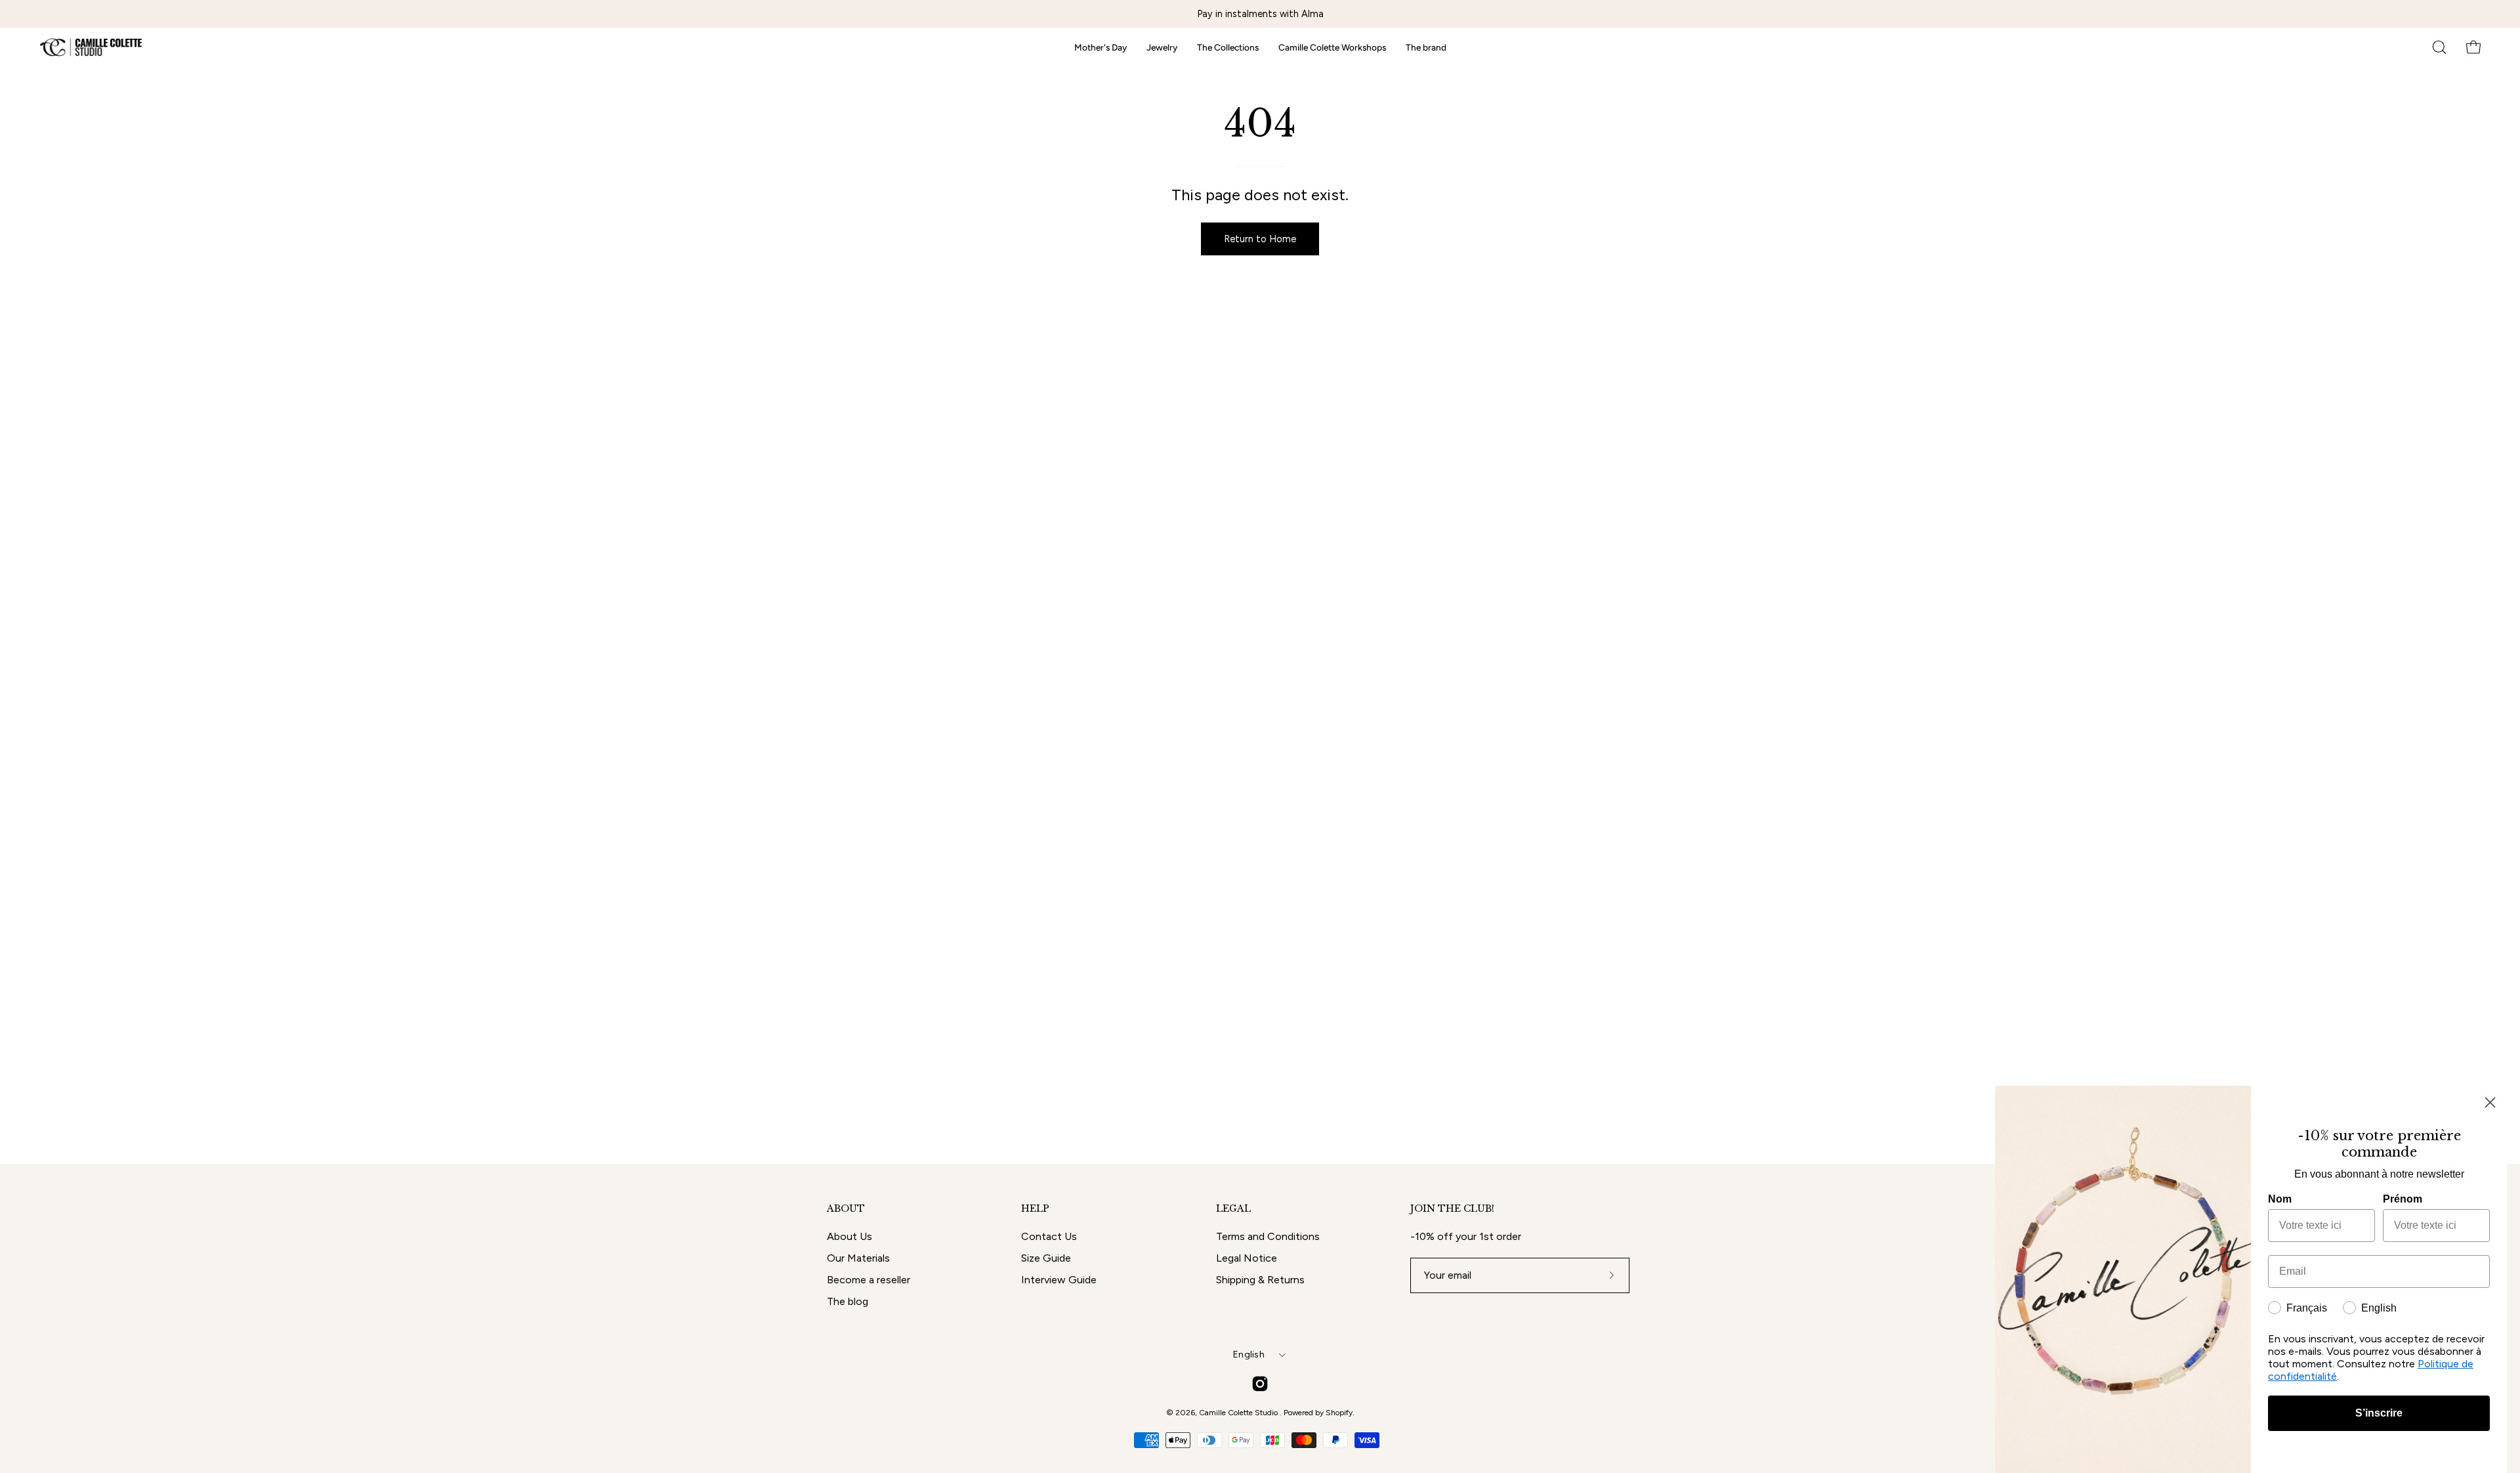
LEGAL (1233, 1209)
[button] (2439, 47)
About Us (850, 1236)
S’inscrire (2379, 1413)
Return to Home (1260, 239)
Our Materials (858, 1258)
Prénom (2403, 1199)
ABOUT (846, 1209)
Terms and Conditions (1268, 1236)
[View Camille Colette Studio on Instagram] (1260, 1384)
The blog (848, 1301)
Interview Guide (1059, 1280)
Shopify (1339, 1413)
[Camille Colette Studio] (92, 47)
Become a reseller (869, 1280)
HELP (1035, 1209)
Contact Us (1049, 1236)
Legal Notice (1247, 1258)
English (1249, 1355)
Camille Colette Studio (1239, 1413)
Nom (2280, 1199)
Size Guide (1046, 1258)
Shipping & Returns (1260, 1280)
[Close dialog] (2490, 1102)
